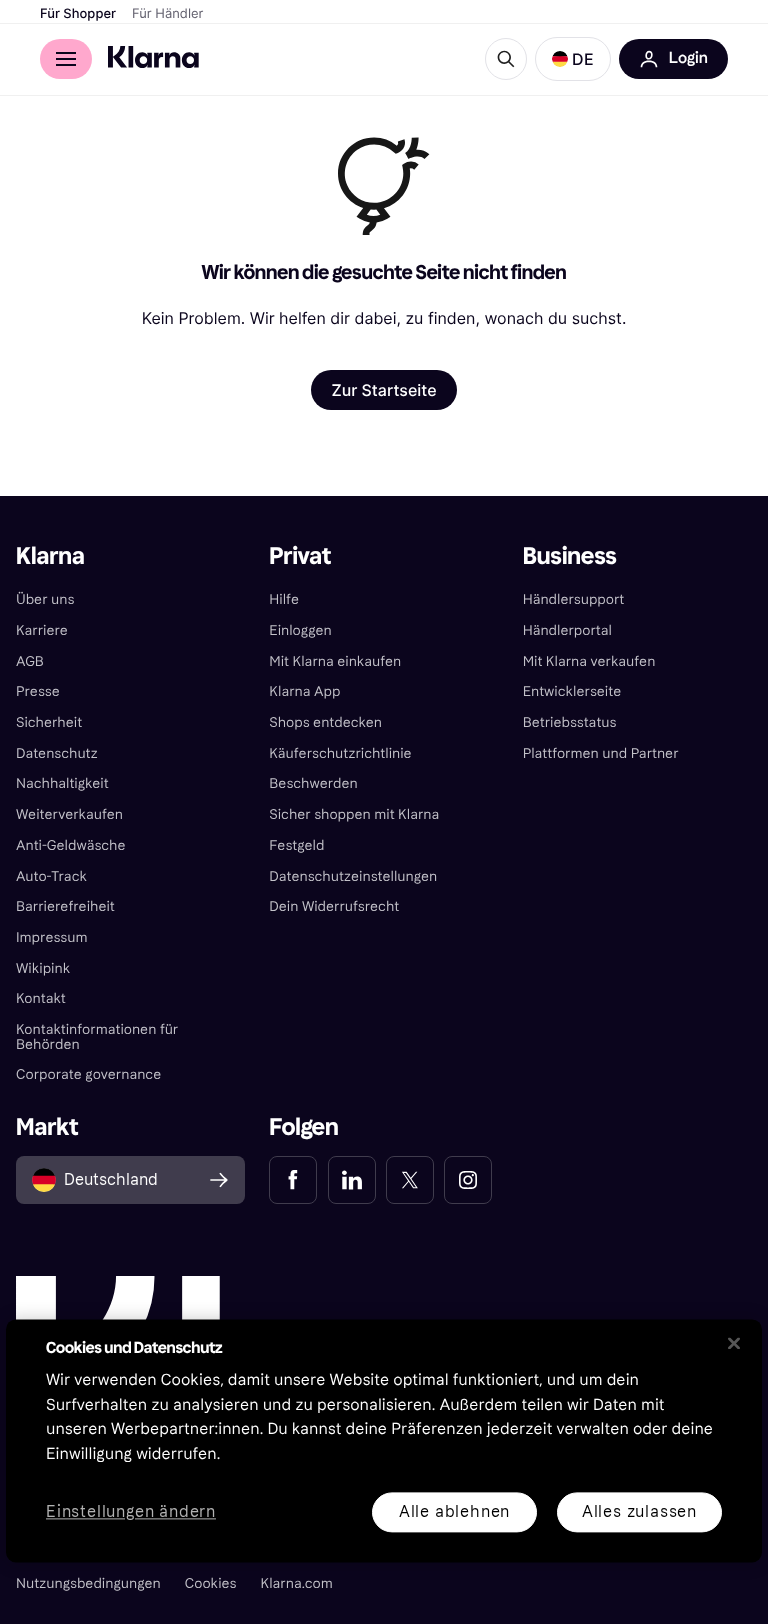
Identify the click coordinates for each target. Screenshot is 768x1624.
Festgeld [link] (296, 845)
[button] (573, 59)
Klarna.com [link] (297, 1583)
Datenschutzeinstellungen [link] (353, 876)
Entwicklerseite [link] (572, 691)
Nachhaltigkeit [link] (62, 783)
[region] (384, 1440)
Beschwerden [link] (313, 783)
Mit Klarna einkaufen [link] (335, 661)
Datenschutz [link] (57, 753)
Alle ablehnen (454, 1511)
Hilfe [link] (284, 599)
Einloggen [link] (300, 630)
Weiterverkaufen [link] (69, 814)
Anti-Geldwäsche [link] (71, 845)
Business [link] (570, 556)
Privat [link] (300, 556)
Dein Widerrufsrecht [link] (334, 906)
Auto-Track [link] (51, 876)
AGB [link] (30, 661)
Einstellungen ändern (131, 1512)
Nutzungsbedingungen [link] (88, 1583)
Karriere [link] (42, 630)
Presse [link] (38, 691)
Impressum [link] (52, 937)
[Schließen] (734, 1343)
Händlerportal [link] (567, 630)
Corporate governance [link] (88, 1074)
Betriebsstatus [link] (570, 722)
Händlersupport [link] (574, 599)
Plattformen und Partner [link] (601, 753)
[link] (293, 1180)
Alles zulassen (639, 1511)
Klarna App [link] (304, 691)
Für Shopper (78, 14)
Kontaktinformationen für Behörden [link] (97, 1037)
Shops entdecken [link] (325, 722)
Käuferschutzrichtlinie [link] (340, 753)
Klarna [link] (50, 556)
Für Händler (167, 14)
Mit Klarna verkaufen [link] (589, 661)
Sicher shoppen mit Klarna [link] (354, 814)
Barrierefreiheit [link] (65, 906)
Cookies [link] (211, 1583)
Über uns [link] (45, 599)
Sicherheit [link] (49, 722)
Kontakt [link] (41, 998)
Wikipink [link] (43, 968)
